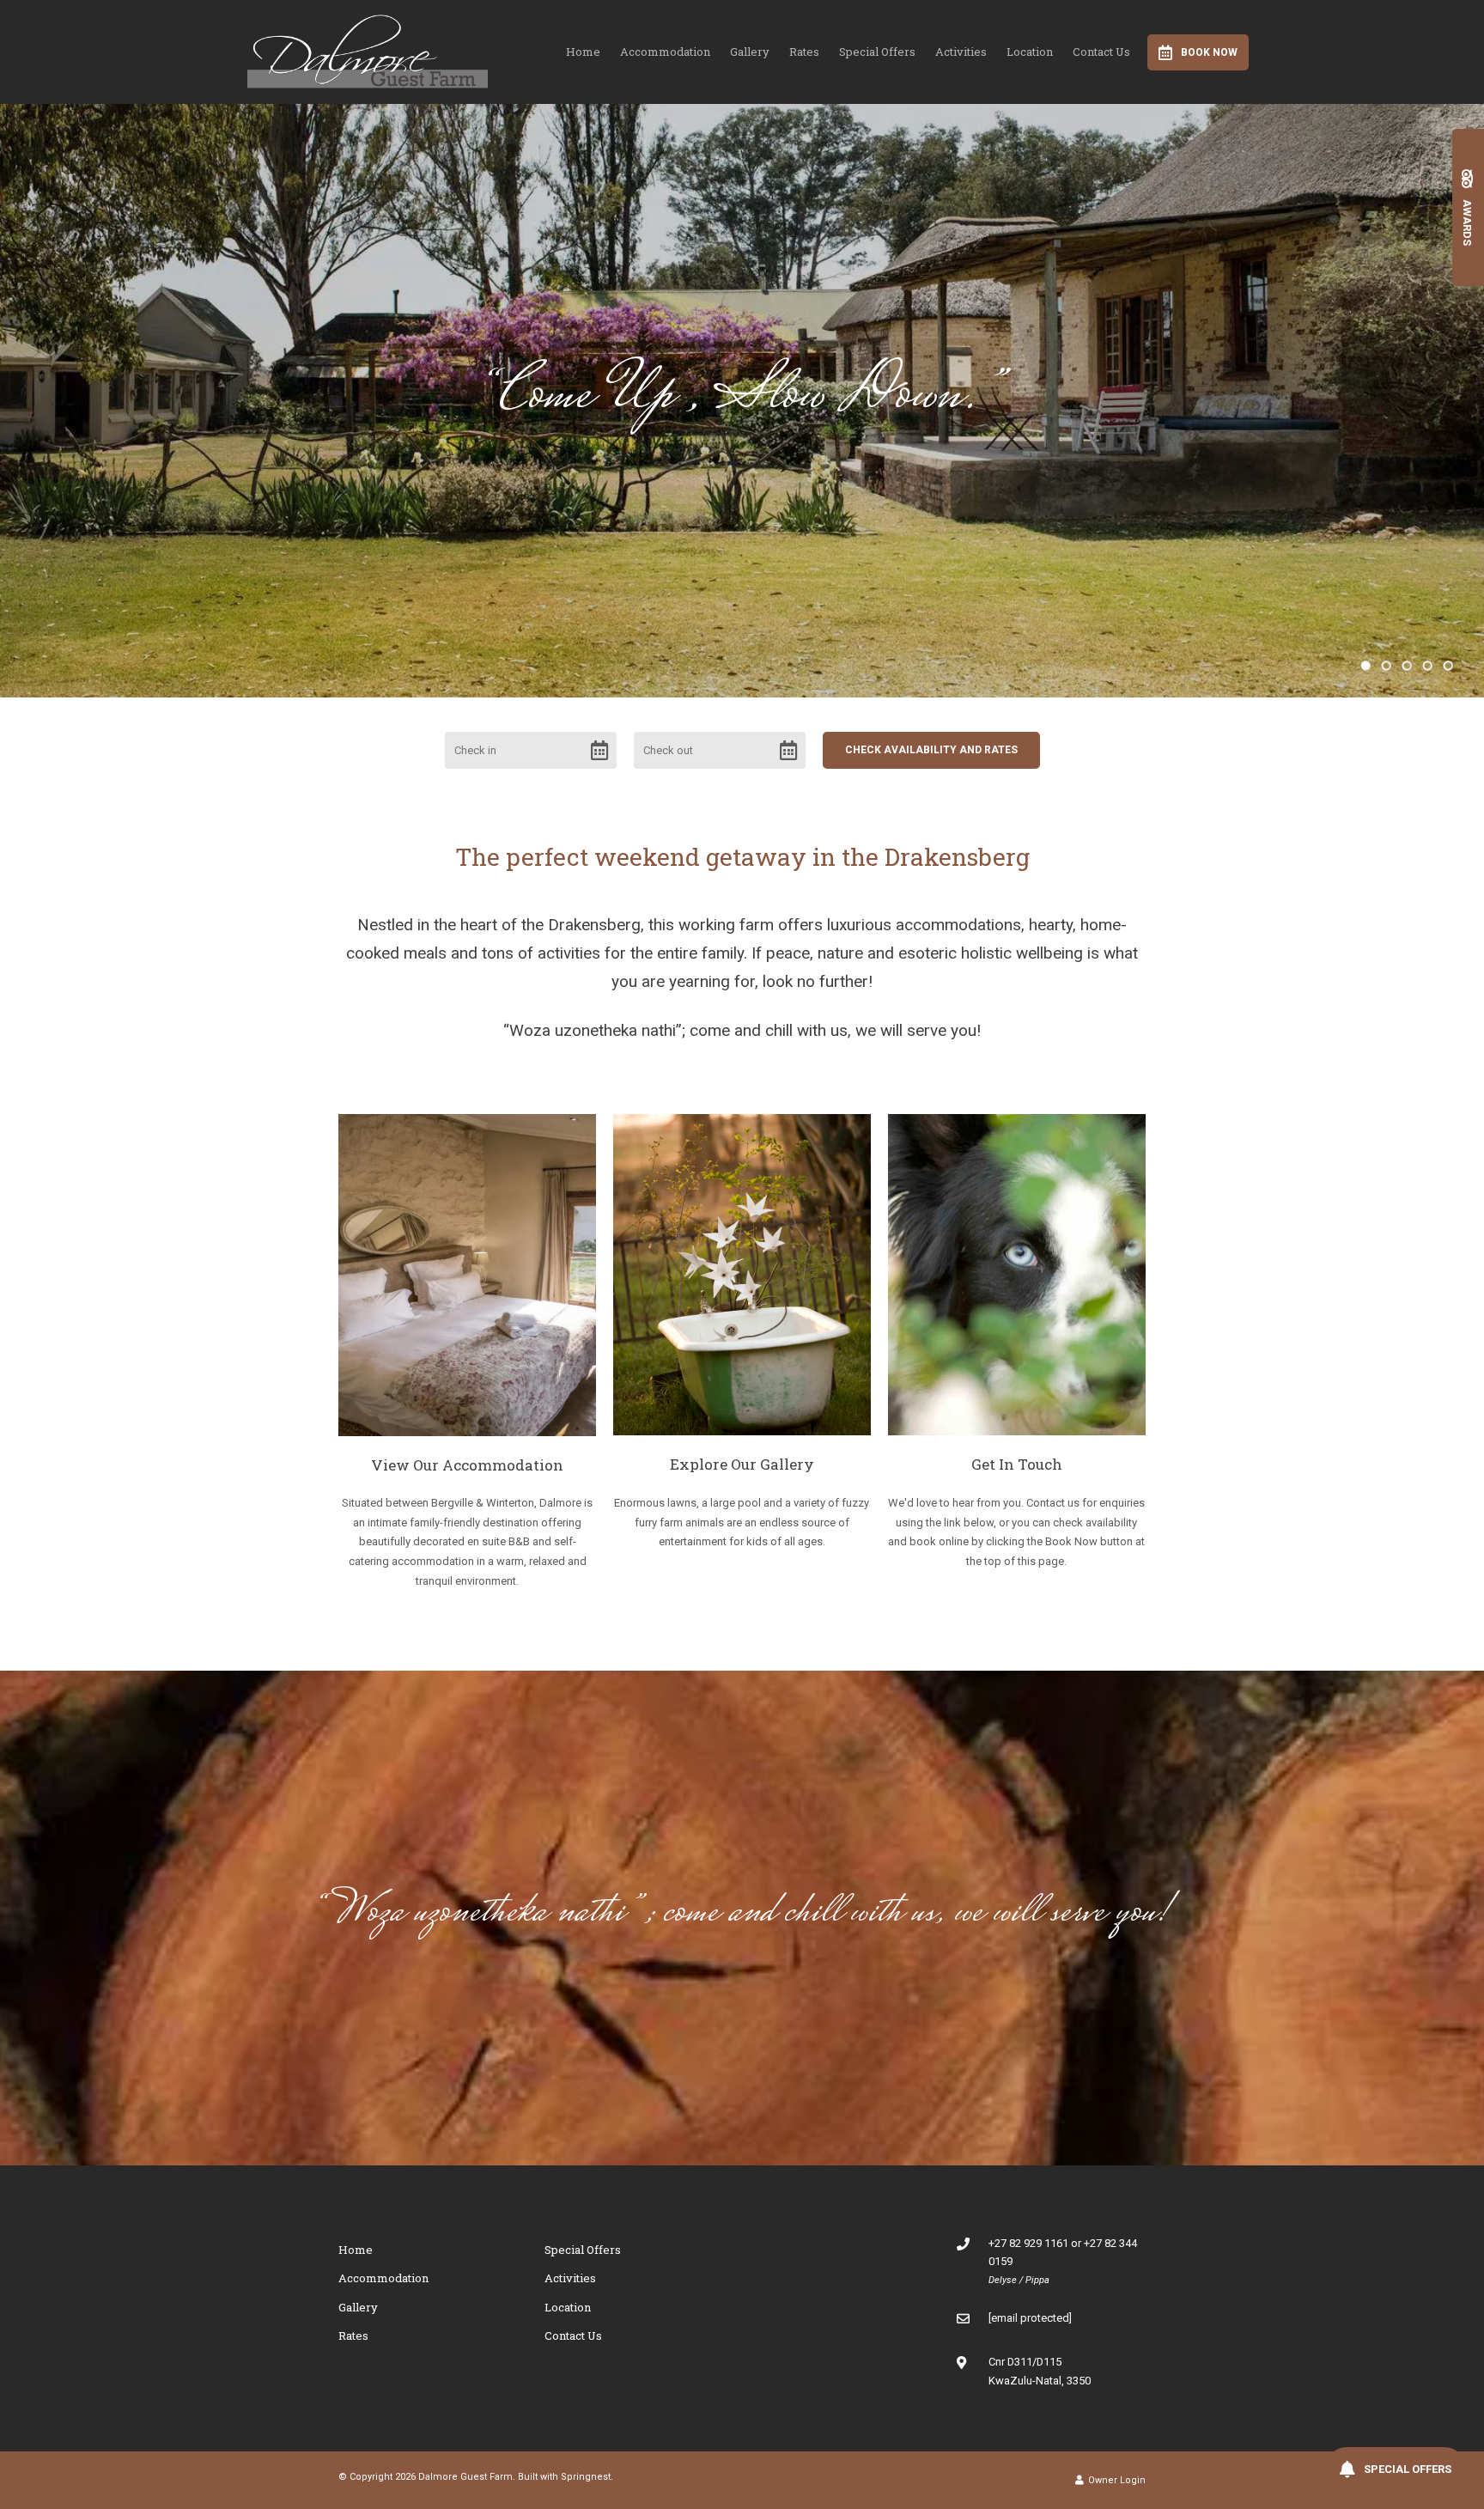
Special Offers (877, 52)
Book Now (1209, 52)
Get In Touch (1017, 1464)
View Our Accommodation (467, 1465)
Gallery (750, 52)
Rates (804, 52)
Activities (961, 52)
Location (1030, 52)
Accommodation (665, 52)
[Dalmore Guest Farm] (368, 49)
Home (583, 52)
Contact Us (1101, 52)
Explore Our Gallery (742, 1464)
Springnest (586, 2477)
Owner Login (1116, 2480)
